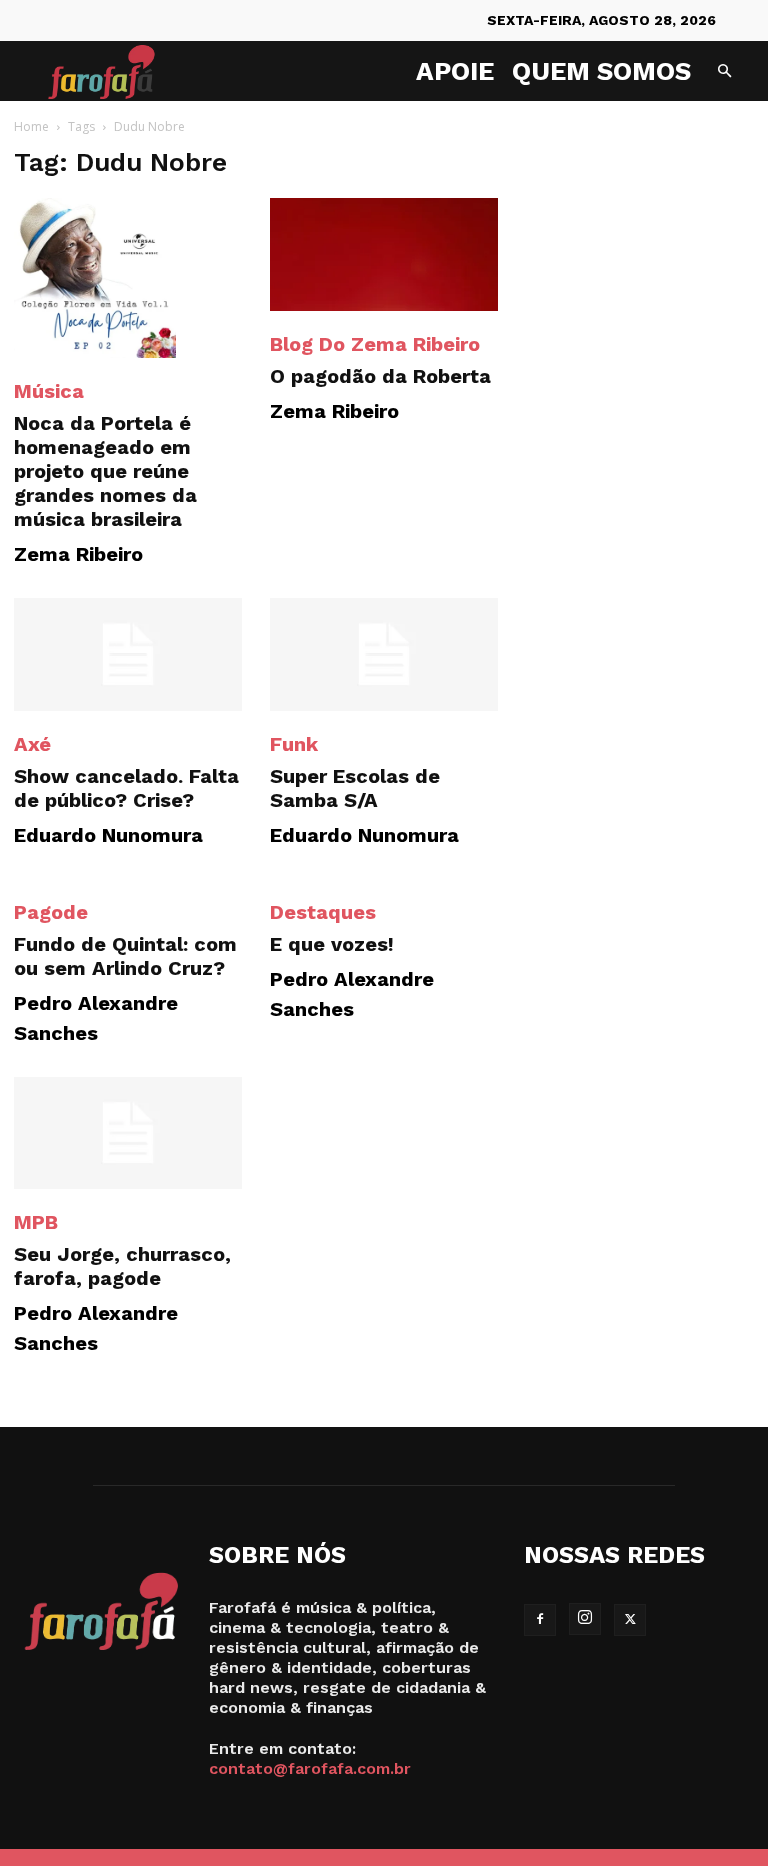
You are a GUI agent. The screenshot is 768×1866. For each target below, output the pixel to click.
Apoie (455, 71)
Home (31, 126)
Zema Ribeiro (78, 554)
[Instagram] (585, 1619)
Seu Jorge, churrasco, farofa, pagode (122, 1266)
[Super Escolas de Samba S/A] (384, 654)
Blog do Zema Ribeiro (375, 344)
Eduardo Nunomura (108, 835)
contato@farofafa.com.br (310, 1768)
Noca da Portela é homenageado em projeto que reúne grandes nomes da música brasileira (105, 471)
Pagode (51, 912)
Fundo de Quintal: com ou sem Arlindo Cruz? (125, 956)
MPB (36, 1222)
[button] (724, 71)
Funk (294, 744)
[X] (630, 1620)
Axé (32, 744)
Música (49, 391)
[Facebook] (540, 1620)
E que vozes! (332, 944)
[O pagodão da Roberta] (384, 254)
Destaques (323, 912)
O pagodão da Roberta (380, 376)
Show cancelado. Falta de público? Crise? (126, 788)
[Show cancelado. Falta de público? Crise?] (128, 654)
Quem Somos (601, 71)
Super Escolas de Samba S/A (355, 788)
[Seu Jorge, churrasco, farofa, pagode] (128, 1133)
